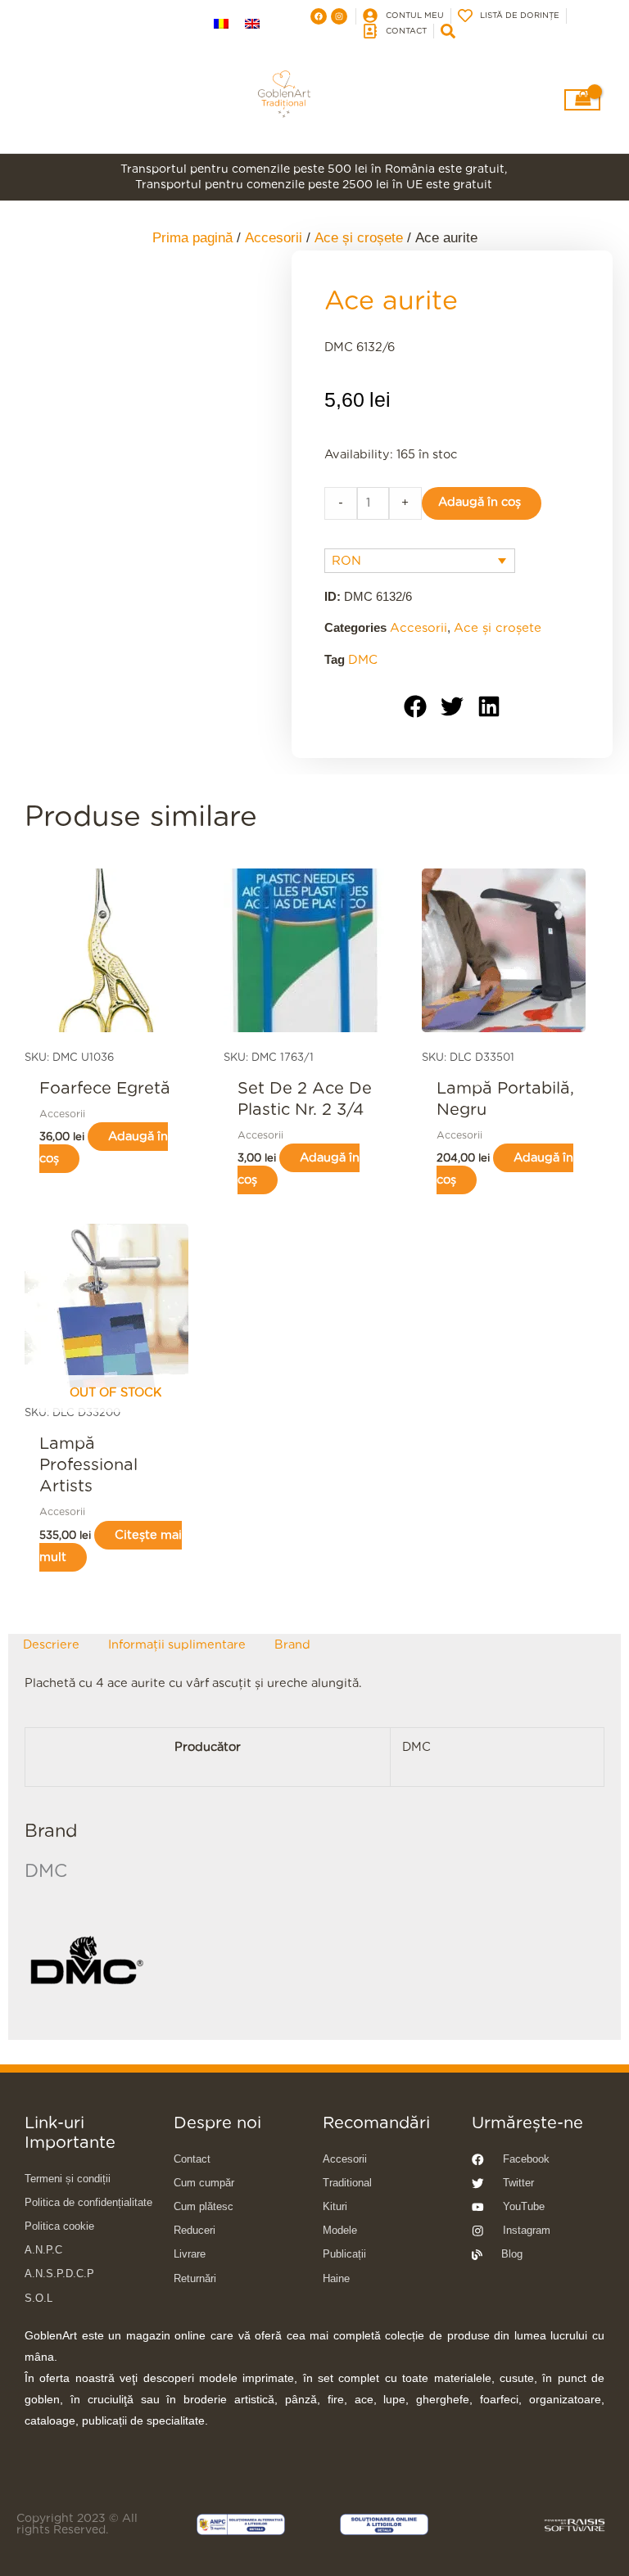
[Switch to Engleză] (252, 25)
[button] (416, 707)
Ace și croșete (498, 628)
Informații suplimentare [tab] (177, 1645)
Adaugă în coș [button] (104, 1148)
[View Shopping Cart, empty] (583, 100)
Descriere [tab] (51, 1645)
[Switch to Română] (221, 25)
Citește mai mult (111, 1546)
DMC (363, 660)
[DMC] (86, 1962)
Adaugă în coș (480, 502)
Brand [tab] (292, 1645)
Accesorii (419, 628)
